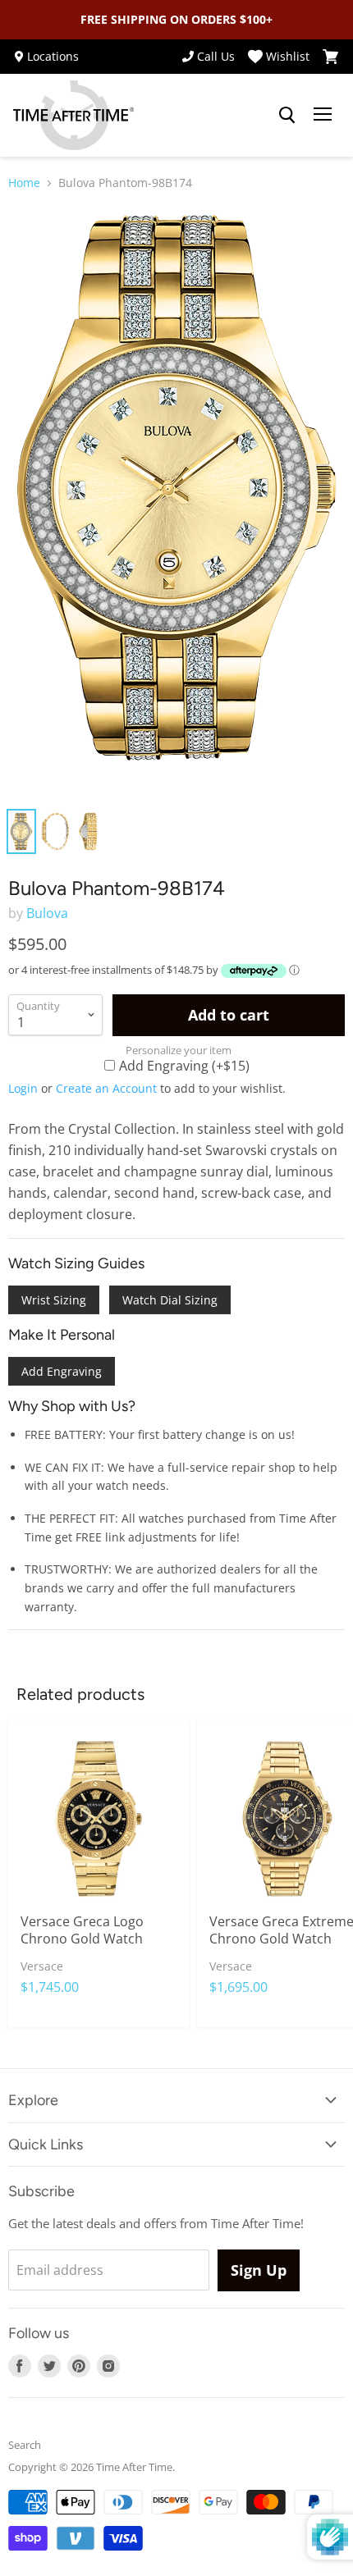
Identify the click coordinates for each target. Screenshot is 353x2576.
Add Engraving (62, 1371)
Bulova (47, 913)
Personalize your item (179, 1050)
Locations (53, 57)
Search (25, 2445)
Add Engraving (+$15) (184, 1065)
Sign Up (259, 2270)
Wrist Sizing (54, 1300)
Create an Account (106, 1088)
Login (23, 1088)
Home (24, 183)
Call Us (216, 57)
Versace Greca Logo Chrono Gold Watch (82, 1930)
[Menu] (323, 116)
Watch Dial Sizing (170, 1300)
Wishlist (288, 57)
